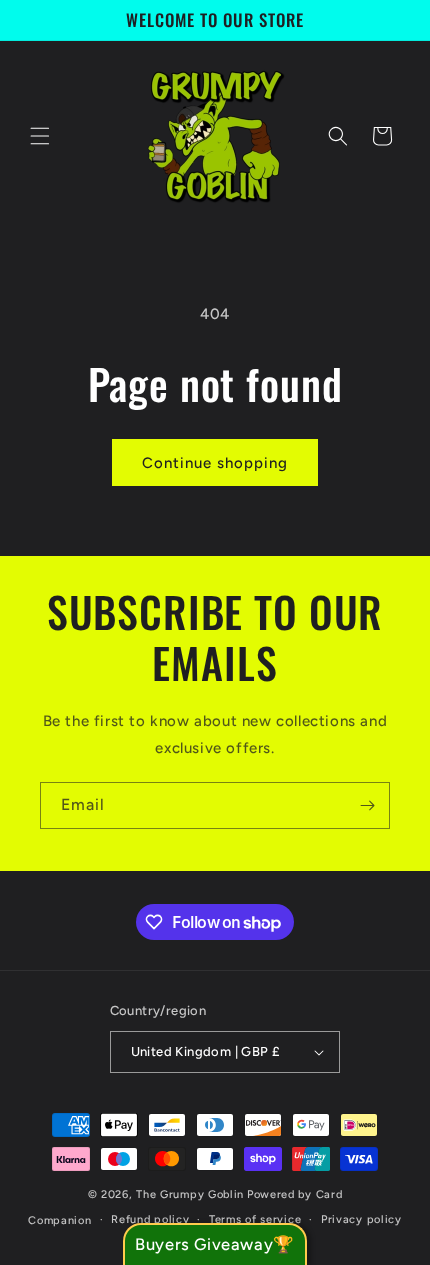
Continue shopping (215, 463)
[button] (40, 136)
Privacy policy (361, 1219)
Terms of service (255, 1219)
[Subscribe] (367, 805)
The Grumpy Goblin (190, 1194)
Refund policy (150, 1219)
